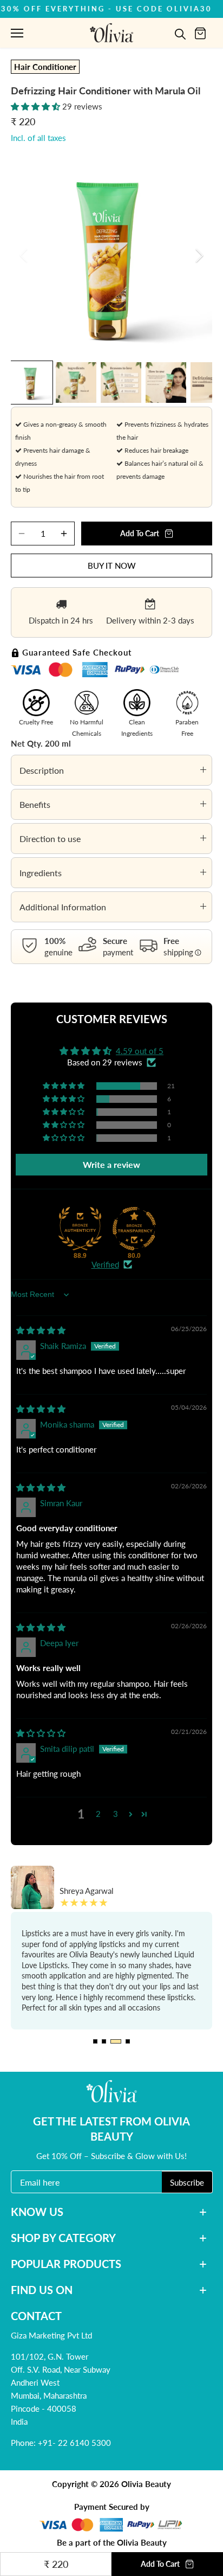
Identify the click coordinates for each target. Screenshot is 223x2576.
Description (42, 770)
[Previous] (24, 255)
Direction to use (50, 839)
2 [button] (98, 1814)
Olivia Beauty (146, 2484)
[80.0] (134, 1229)
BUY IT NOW (112, 566)
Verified (105, 1264)
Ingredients (41, 873)
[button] (37, 106)
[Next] (199, 255)
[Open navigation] (17, 33)
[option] (111, 255)
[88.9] (80, 1229)
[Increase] (64, 534)
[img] (41, 1330)
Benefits (35, 804)
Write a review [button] (111, 1164)
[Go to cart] (200, 33)
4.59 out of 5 (140, 1051)
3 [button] (116, 1814)
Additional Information (63, 907)
